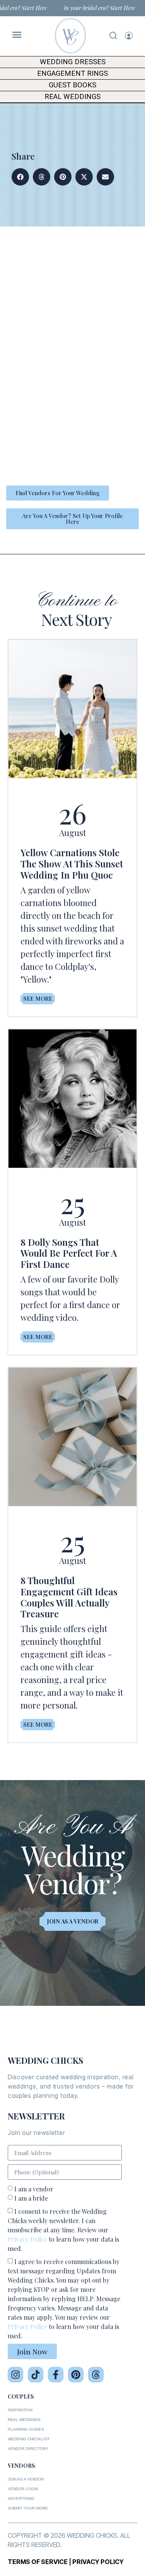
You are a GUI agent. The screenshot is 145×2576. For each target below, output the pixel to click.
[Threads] (96, 2375)
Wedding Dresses (73, 62)
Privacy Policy (27, 2239)
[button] (20, 177)
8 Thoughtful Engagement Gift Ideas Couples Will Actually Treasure (69, 1597)
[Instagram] (15, 2375)
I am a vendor (34, 2189)
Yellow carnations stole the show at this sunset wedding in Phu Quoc (72, 864)
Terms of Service (38, 2562)
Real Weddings (72, 97)
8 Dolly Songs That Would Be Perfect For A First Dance (69, 1253)
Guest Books (72, 85)
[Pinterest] (76, 2375)
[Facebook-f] (56, 2375)
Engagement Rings (72, 73)
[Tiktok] (36, 2375)
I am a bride (31, 2198)
